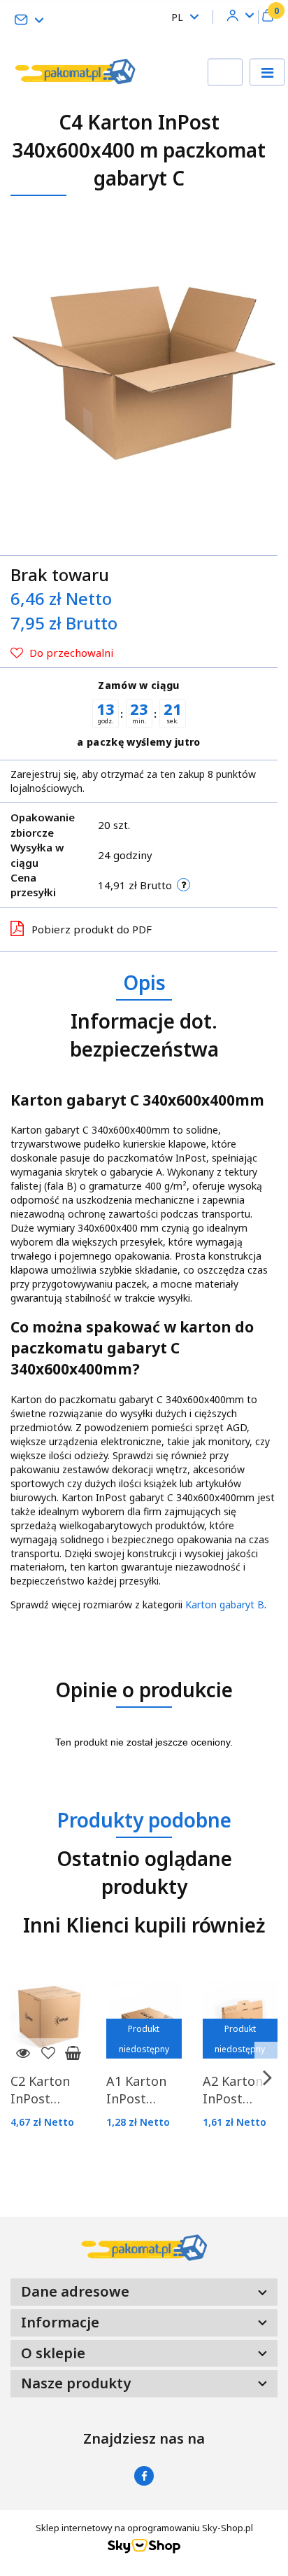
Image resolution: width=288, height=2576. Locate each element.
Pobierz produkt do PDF (92, 929)
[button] (268, 17)
